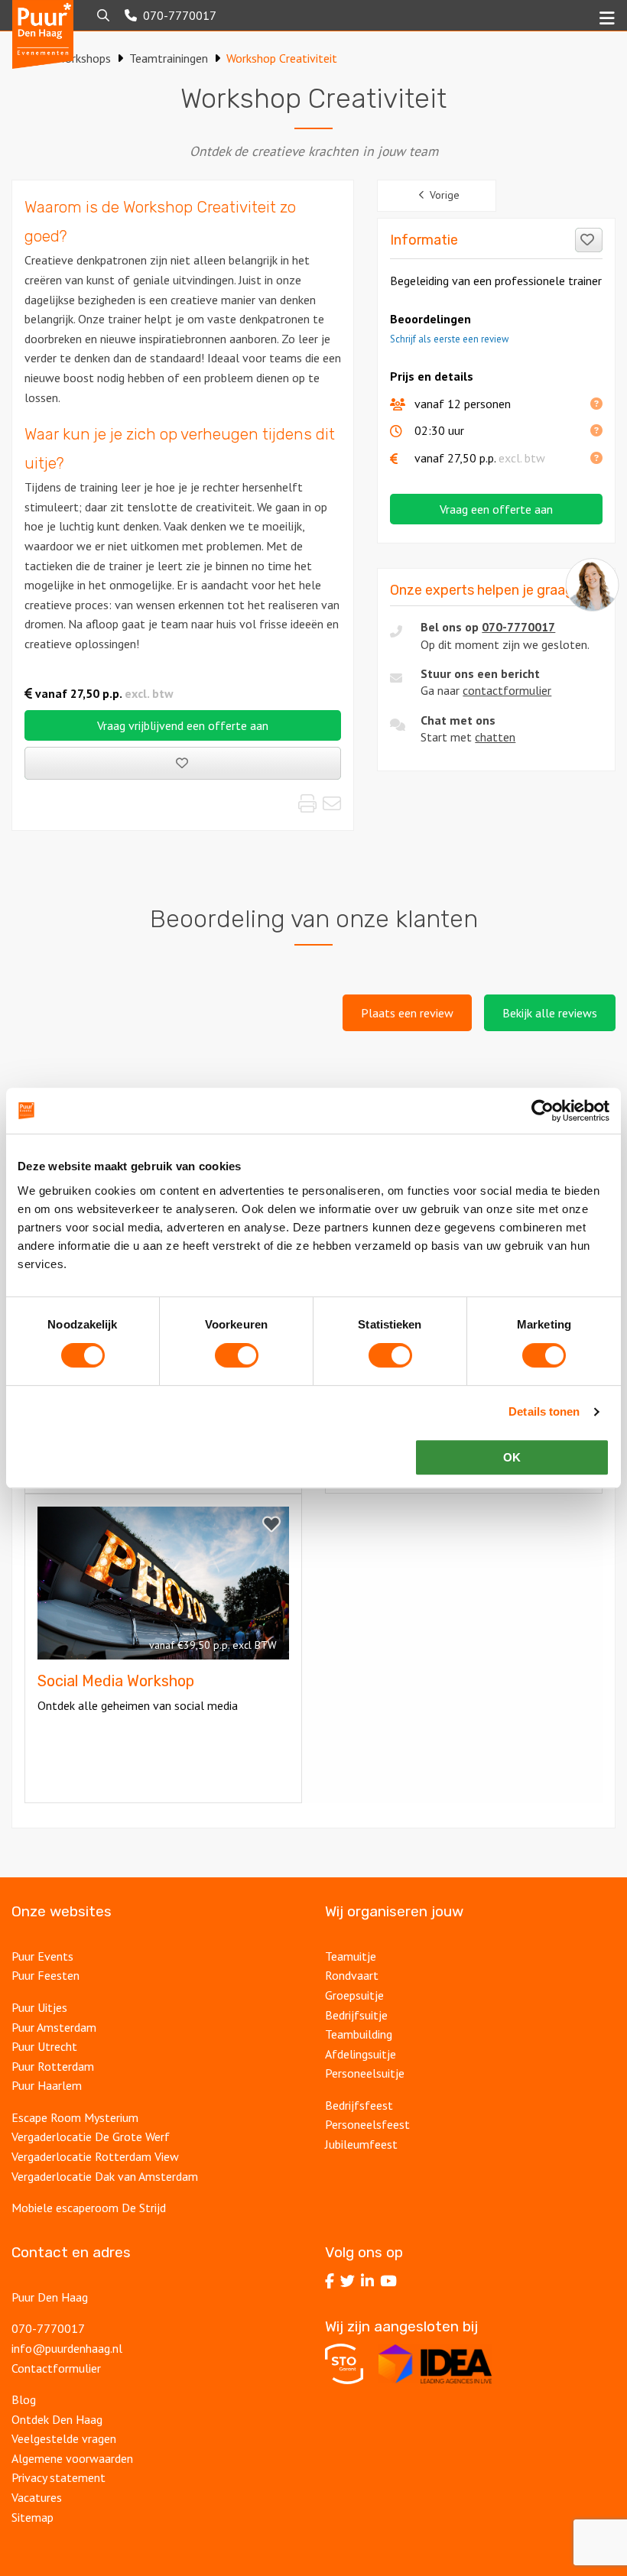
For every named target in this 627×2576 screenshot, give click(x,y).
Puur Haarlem (47, 2085)
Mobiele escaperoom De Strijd (89, 2208)
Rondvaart (352, 1975)
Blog (24, 2399)
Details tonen (544, 1411)
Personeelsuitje (365, 2073)
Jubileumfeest (361, 2144)
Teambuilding (359, 2034)
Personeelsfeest (367, 2124)
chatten (495, 737)
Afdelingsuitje (361, 2054)
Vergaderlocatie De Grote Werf (91, 2136)
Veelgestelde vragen (64, 2438)
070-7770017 (518, 627)
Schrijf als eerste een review (449, 339)
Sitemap (32, 2517)
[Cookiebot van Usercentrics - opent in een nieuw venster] (543, 1111)
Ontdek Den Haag (57, 2419)
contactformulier (507, 690)
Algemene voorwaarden (72, 2458)
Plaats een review (407, 1013)
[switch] (237, 1355)
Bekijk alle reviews (550, 1013)
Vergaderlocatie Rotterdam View (95, 2156)
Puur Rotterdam (53, 2066)
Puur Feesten (45, 1975)
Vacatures (37, 2497)
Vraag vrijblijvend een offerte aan (183, 725)
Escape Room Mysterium (75, 2117)
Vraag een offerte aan (496, 509)
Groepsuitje (354, 1995)
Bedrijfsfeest (359, 2105)
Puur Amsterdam (54, 2027)
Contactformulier (56, 2368)
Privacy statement (58, 2477)
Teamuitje (351, 1956)
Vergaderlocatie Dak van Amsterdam (105, 2176)
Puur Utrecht (44, 2046)
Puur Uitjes (39, 2007)
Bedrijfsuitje (356, 2015)
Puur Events (42, 1956)
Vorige (445, 195)
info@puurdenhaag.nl (67, 2348)
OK (512, 1457)
